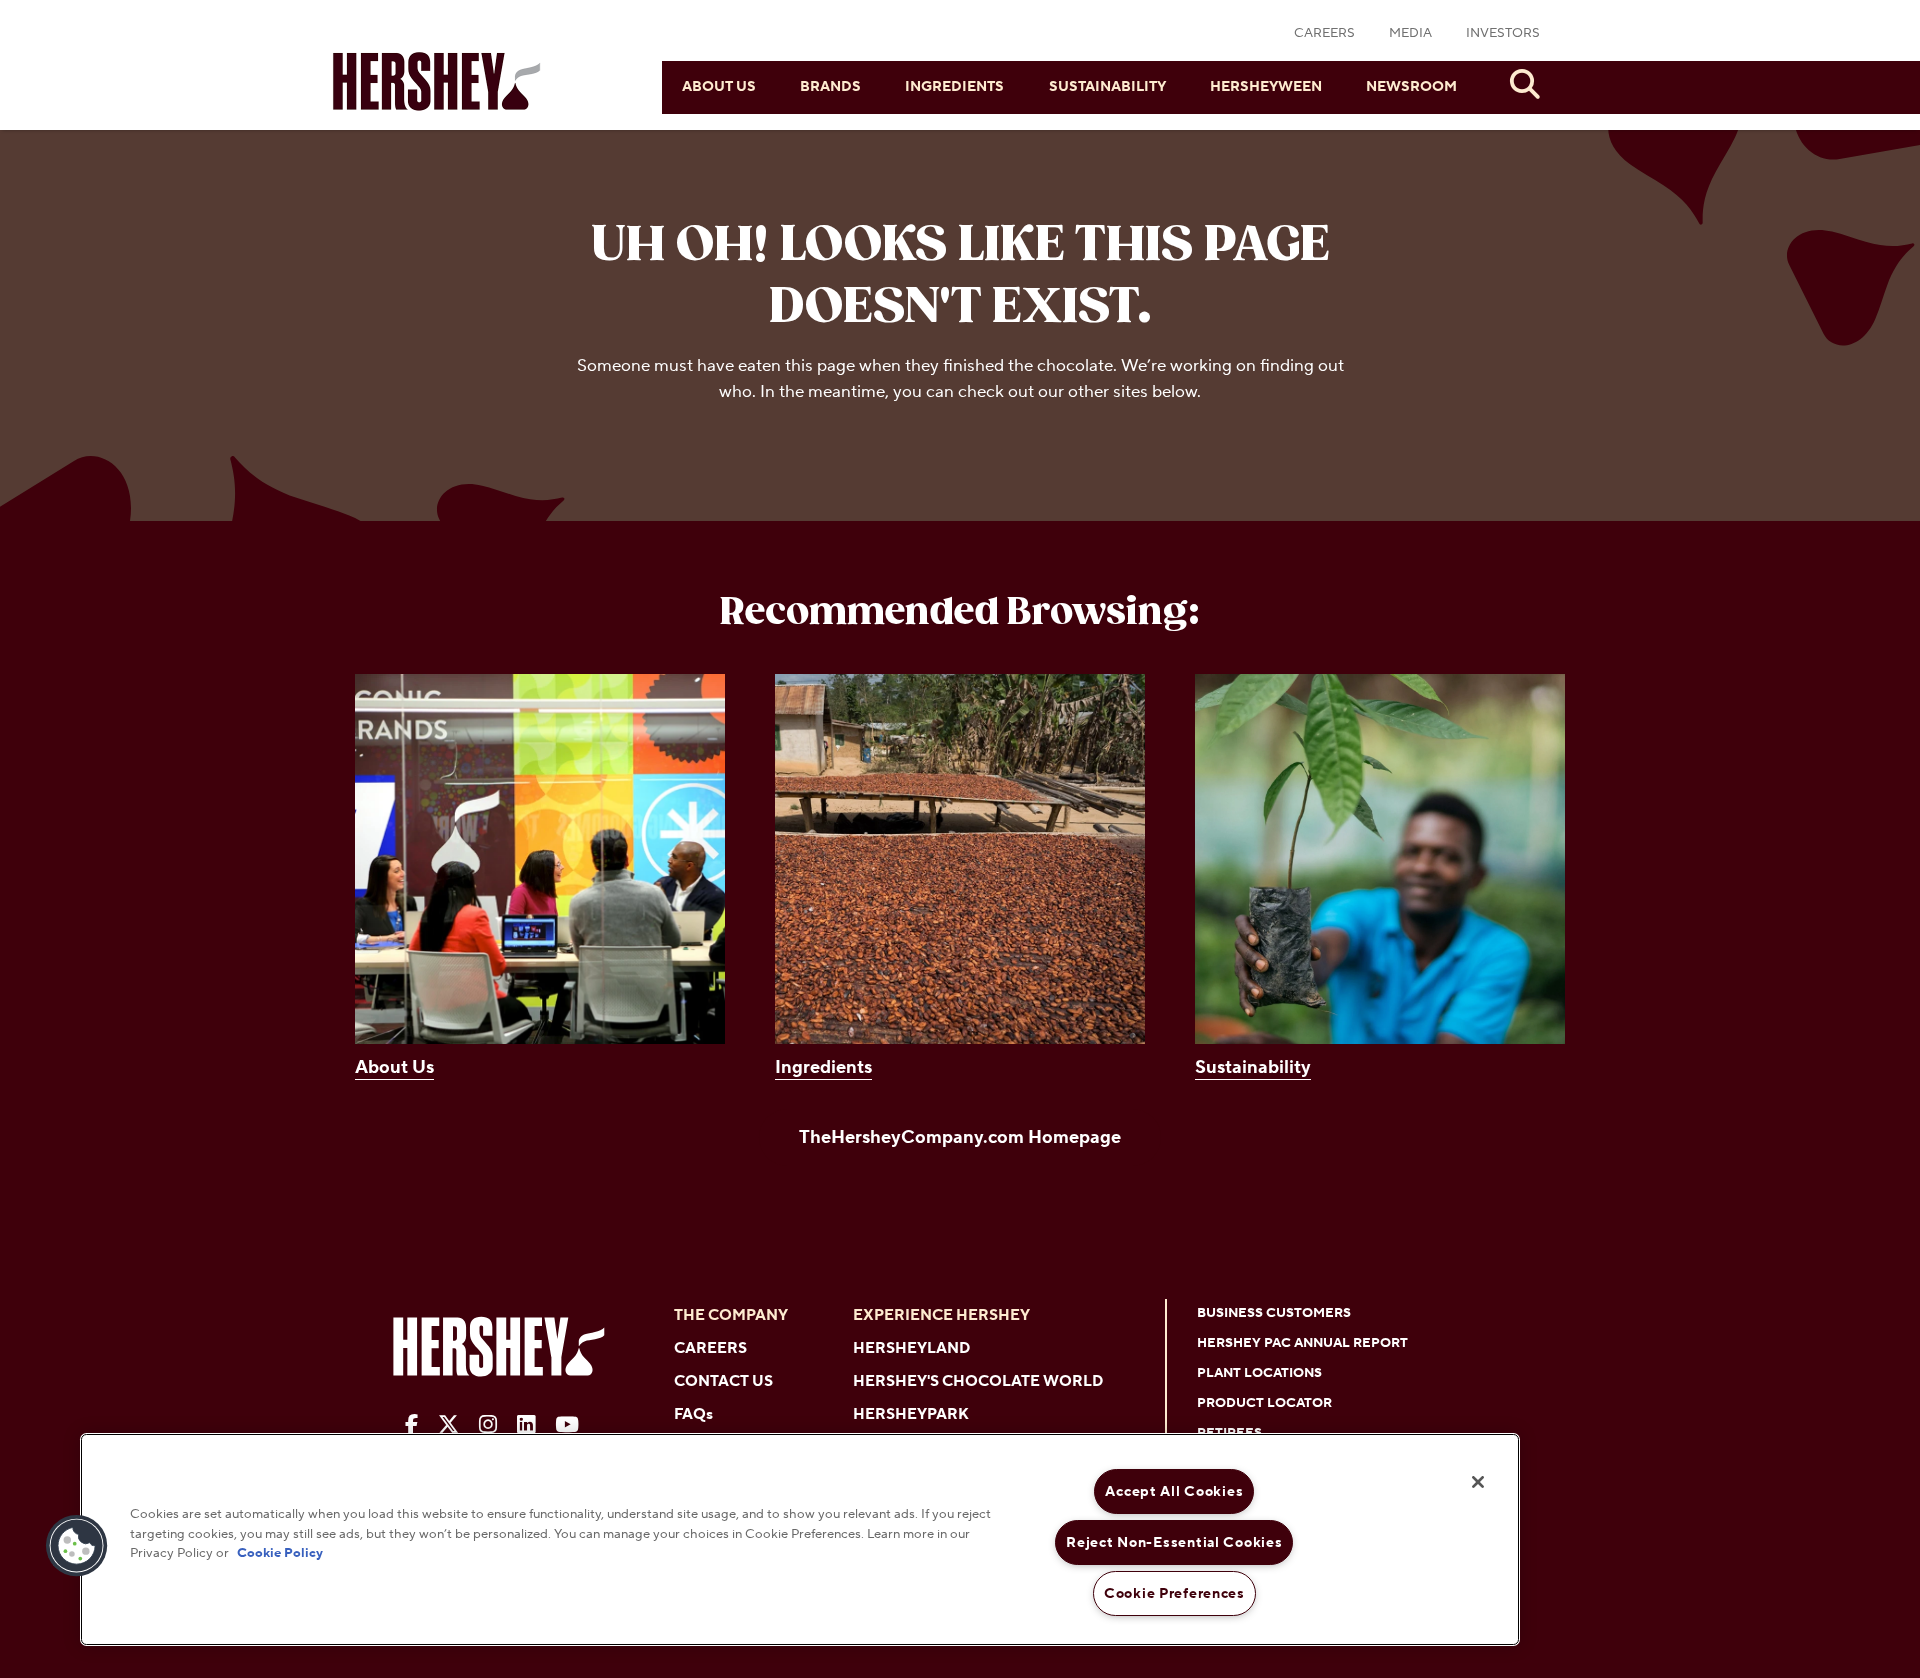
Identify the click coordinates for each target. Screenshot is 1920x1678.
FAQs (693, 1414)
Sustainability (1107, 87)
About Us (719, 87)
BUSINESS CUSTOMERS (1274, 1313)
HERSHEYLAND (911, 1348)
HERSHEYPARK (911, 1414)
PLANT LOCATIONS (1259, 1373)
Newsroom (1411, 87)
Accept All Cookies (1174, 1491)
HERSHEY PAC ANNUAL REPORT (1302, 1343)
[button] (77, 1546)
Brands (830, 87)
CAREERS (1324, 33)
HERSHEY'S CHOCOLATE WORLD (978, 1381)
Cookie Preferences (1174, 1593)
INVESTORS (1503, 33)
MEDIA (1410, 33)
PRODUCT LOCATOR (1264, 1403)
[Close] (1478, 1482)
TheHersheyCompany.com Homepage (960, 1137)
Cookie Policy (280, 1553)
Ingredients (954, 87)
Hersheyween (1266, 87)
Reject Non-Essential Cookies (1174, 1542)
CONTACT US (723, 1381)
